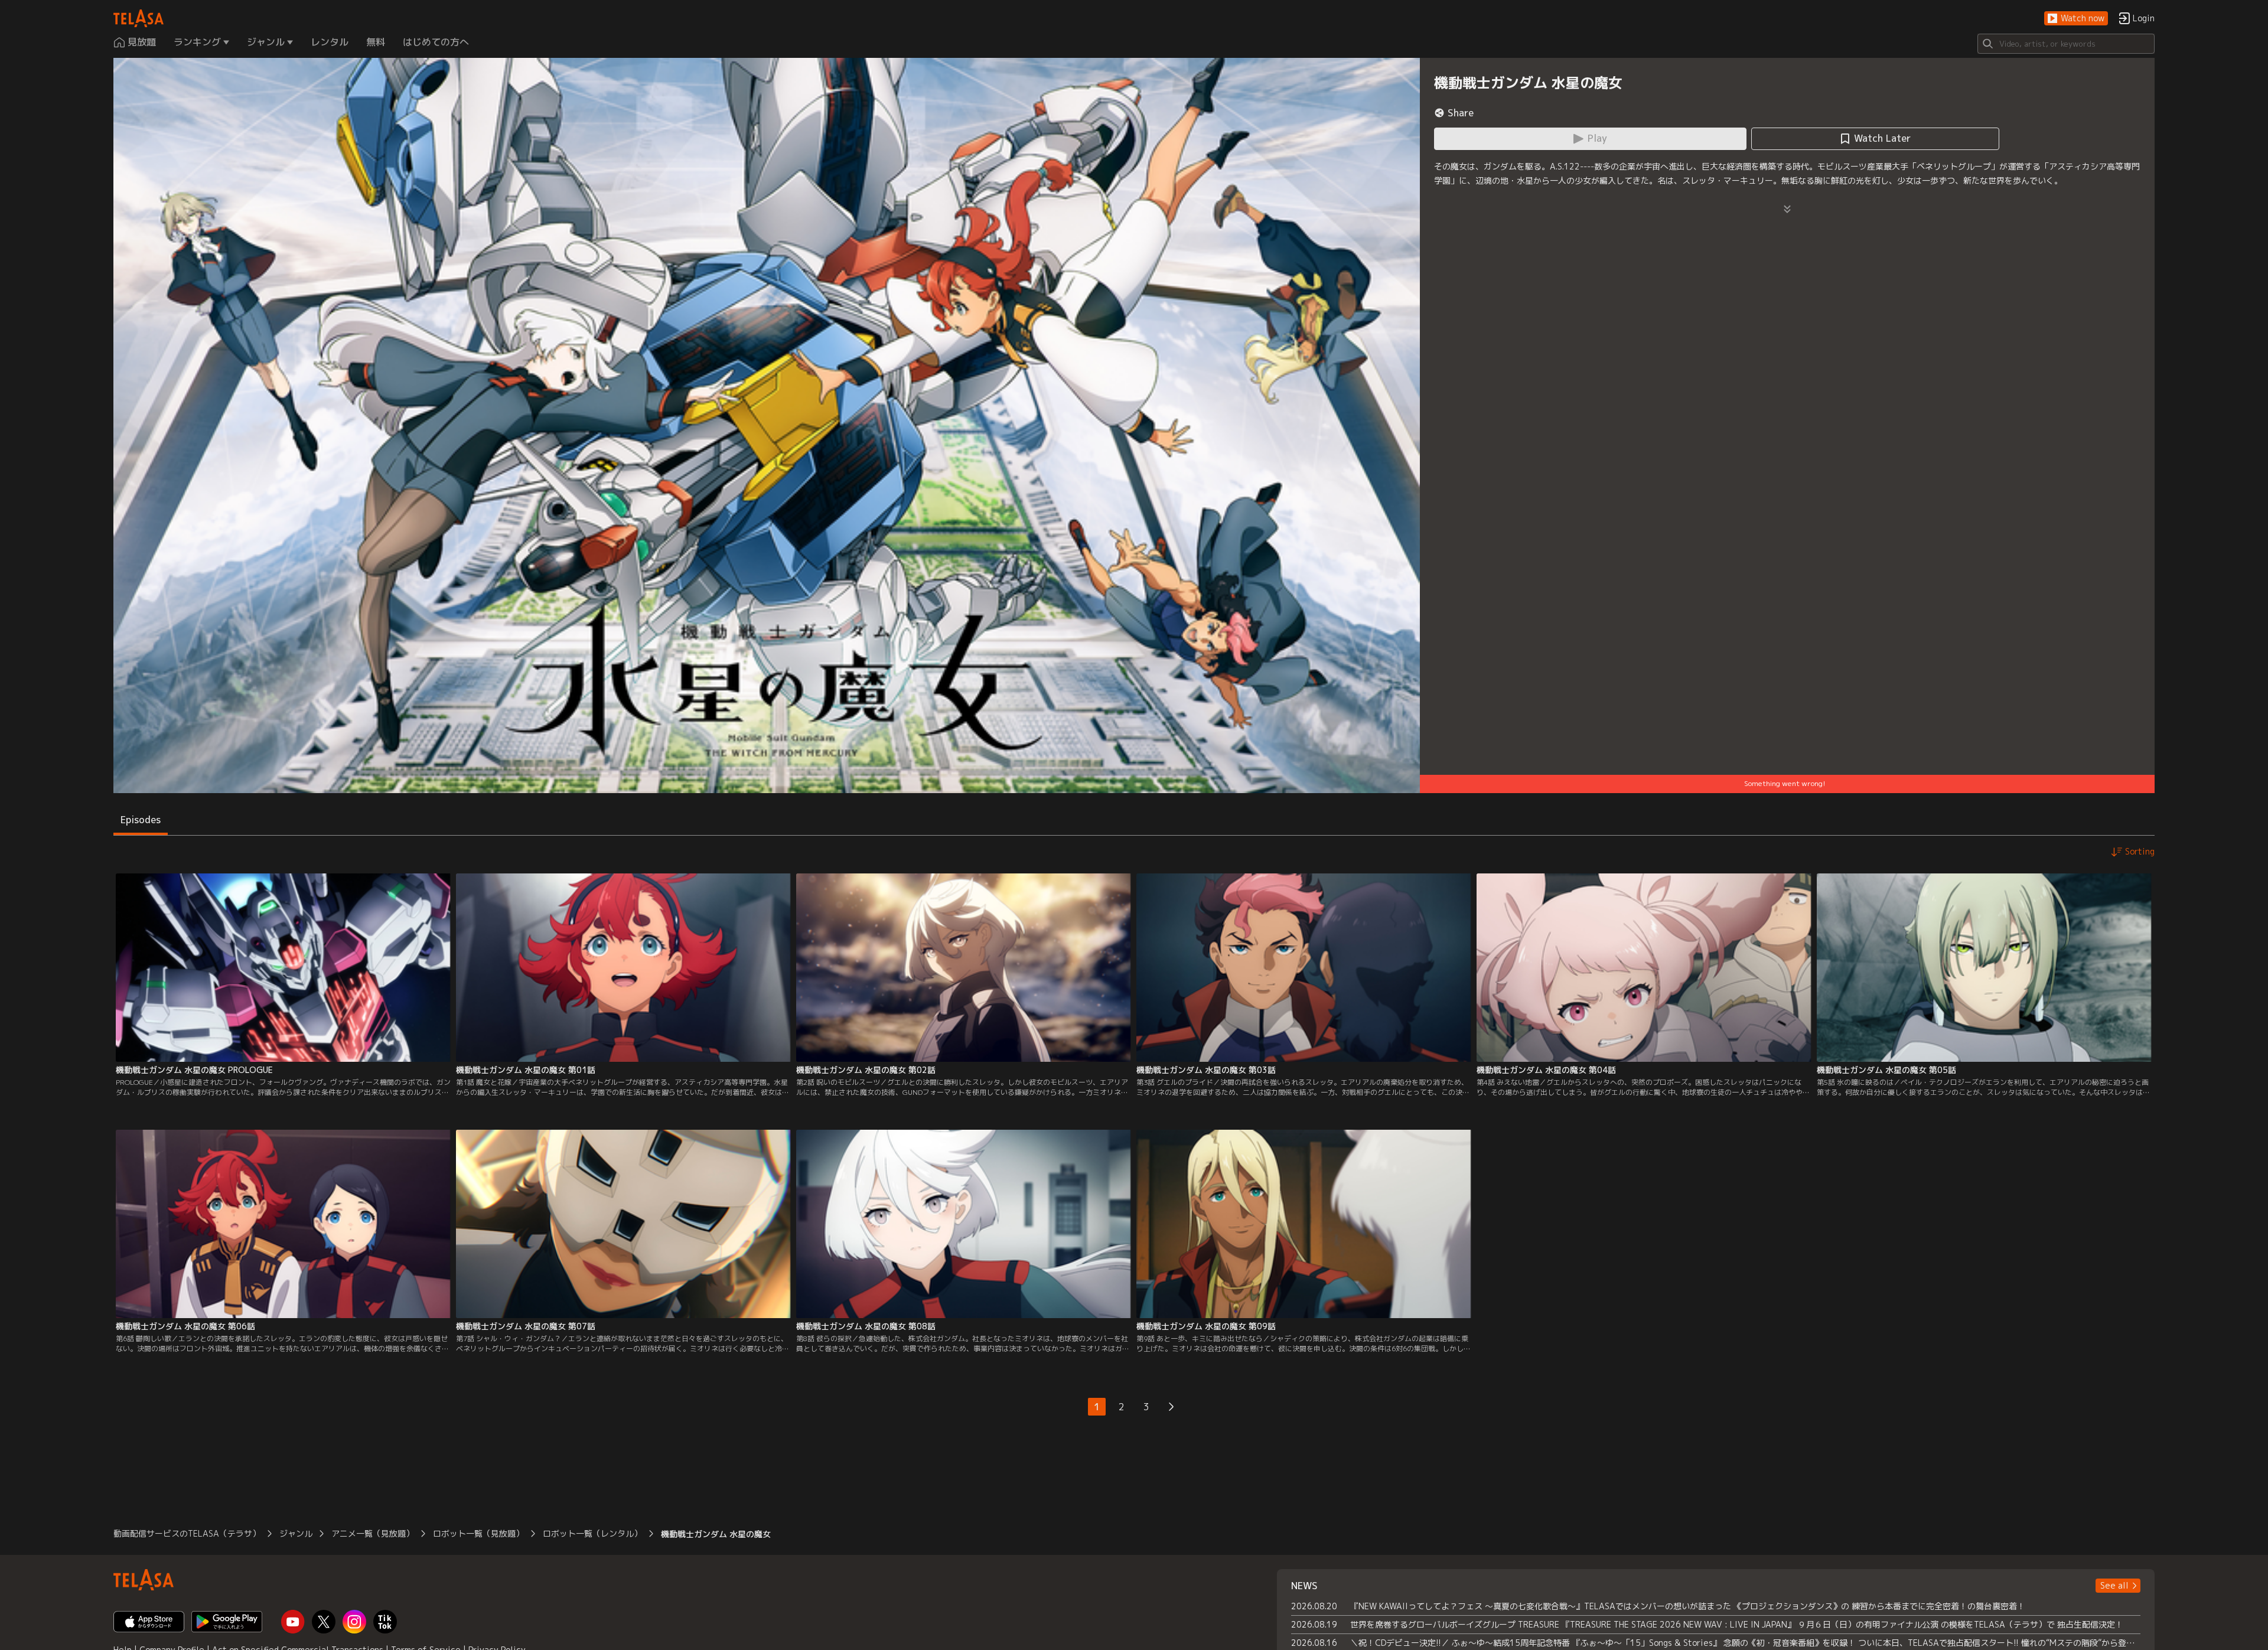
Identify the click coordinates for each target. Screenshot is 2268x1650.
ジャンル (296, 1533)
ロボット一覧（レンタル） (592, 1533)
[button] (2076, 19)
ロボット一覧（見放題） (478, 1533)
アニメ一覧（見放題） (373, 1533)
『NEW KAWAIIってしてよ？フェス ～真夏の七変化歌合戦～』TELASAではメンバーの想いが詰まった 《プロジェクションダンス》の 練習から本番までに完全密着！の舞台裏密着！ (1688, 1606)
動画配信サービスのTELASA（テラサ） (187, 1533)
